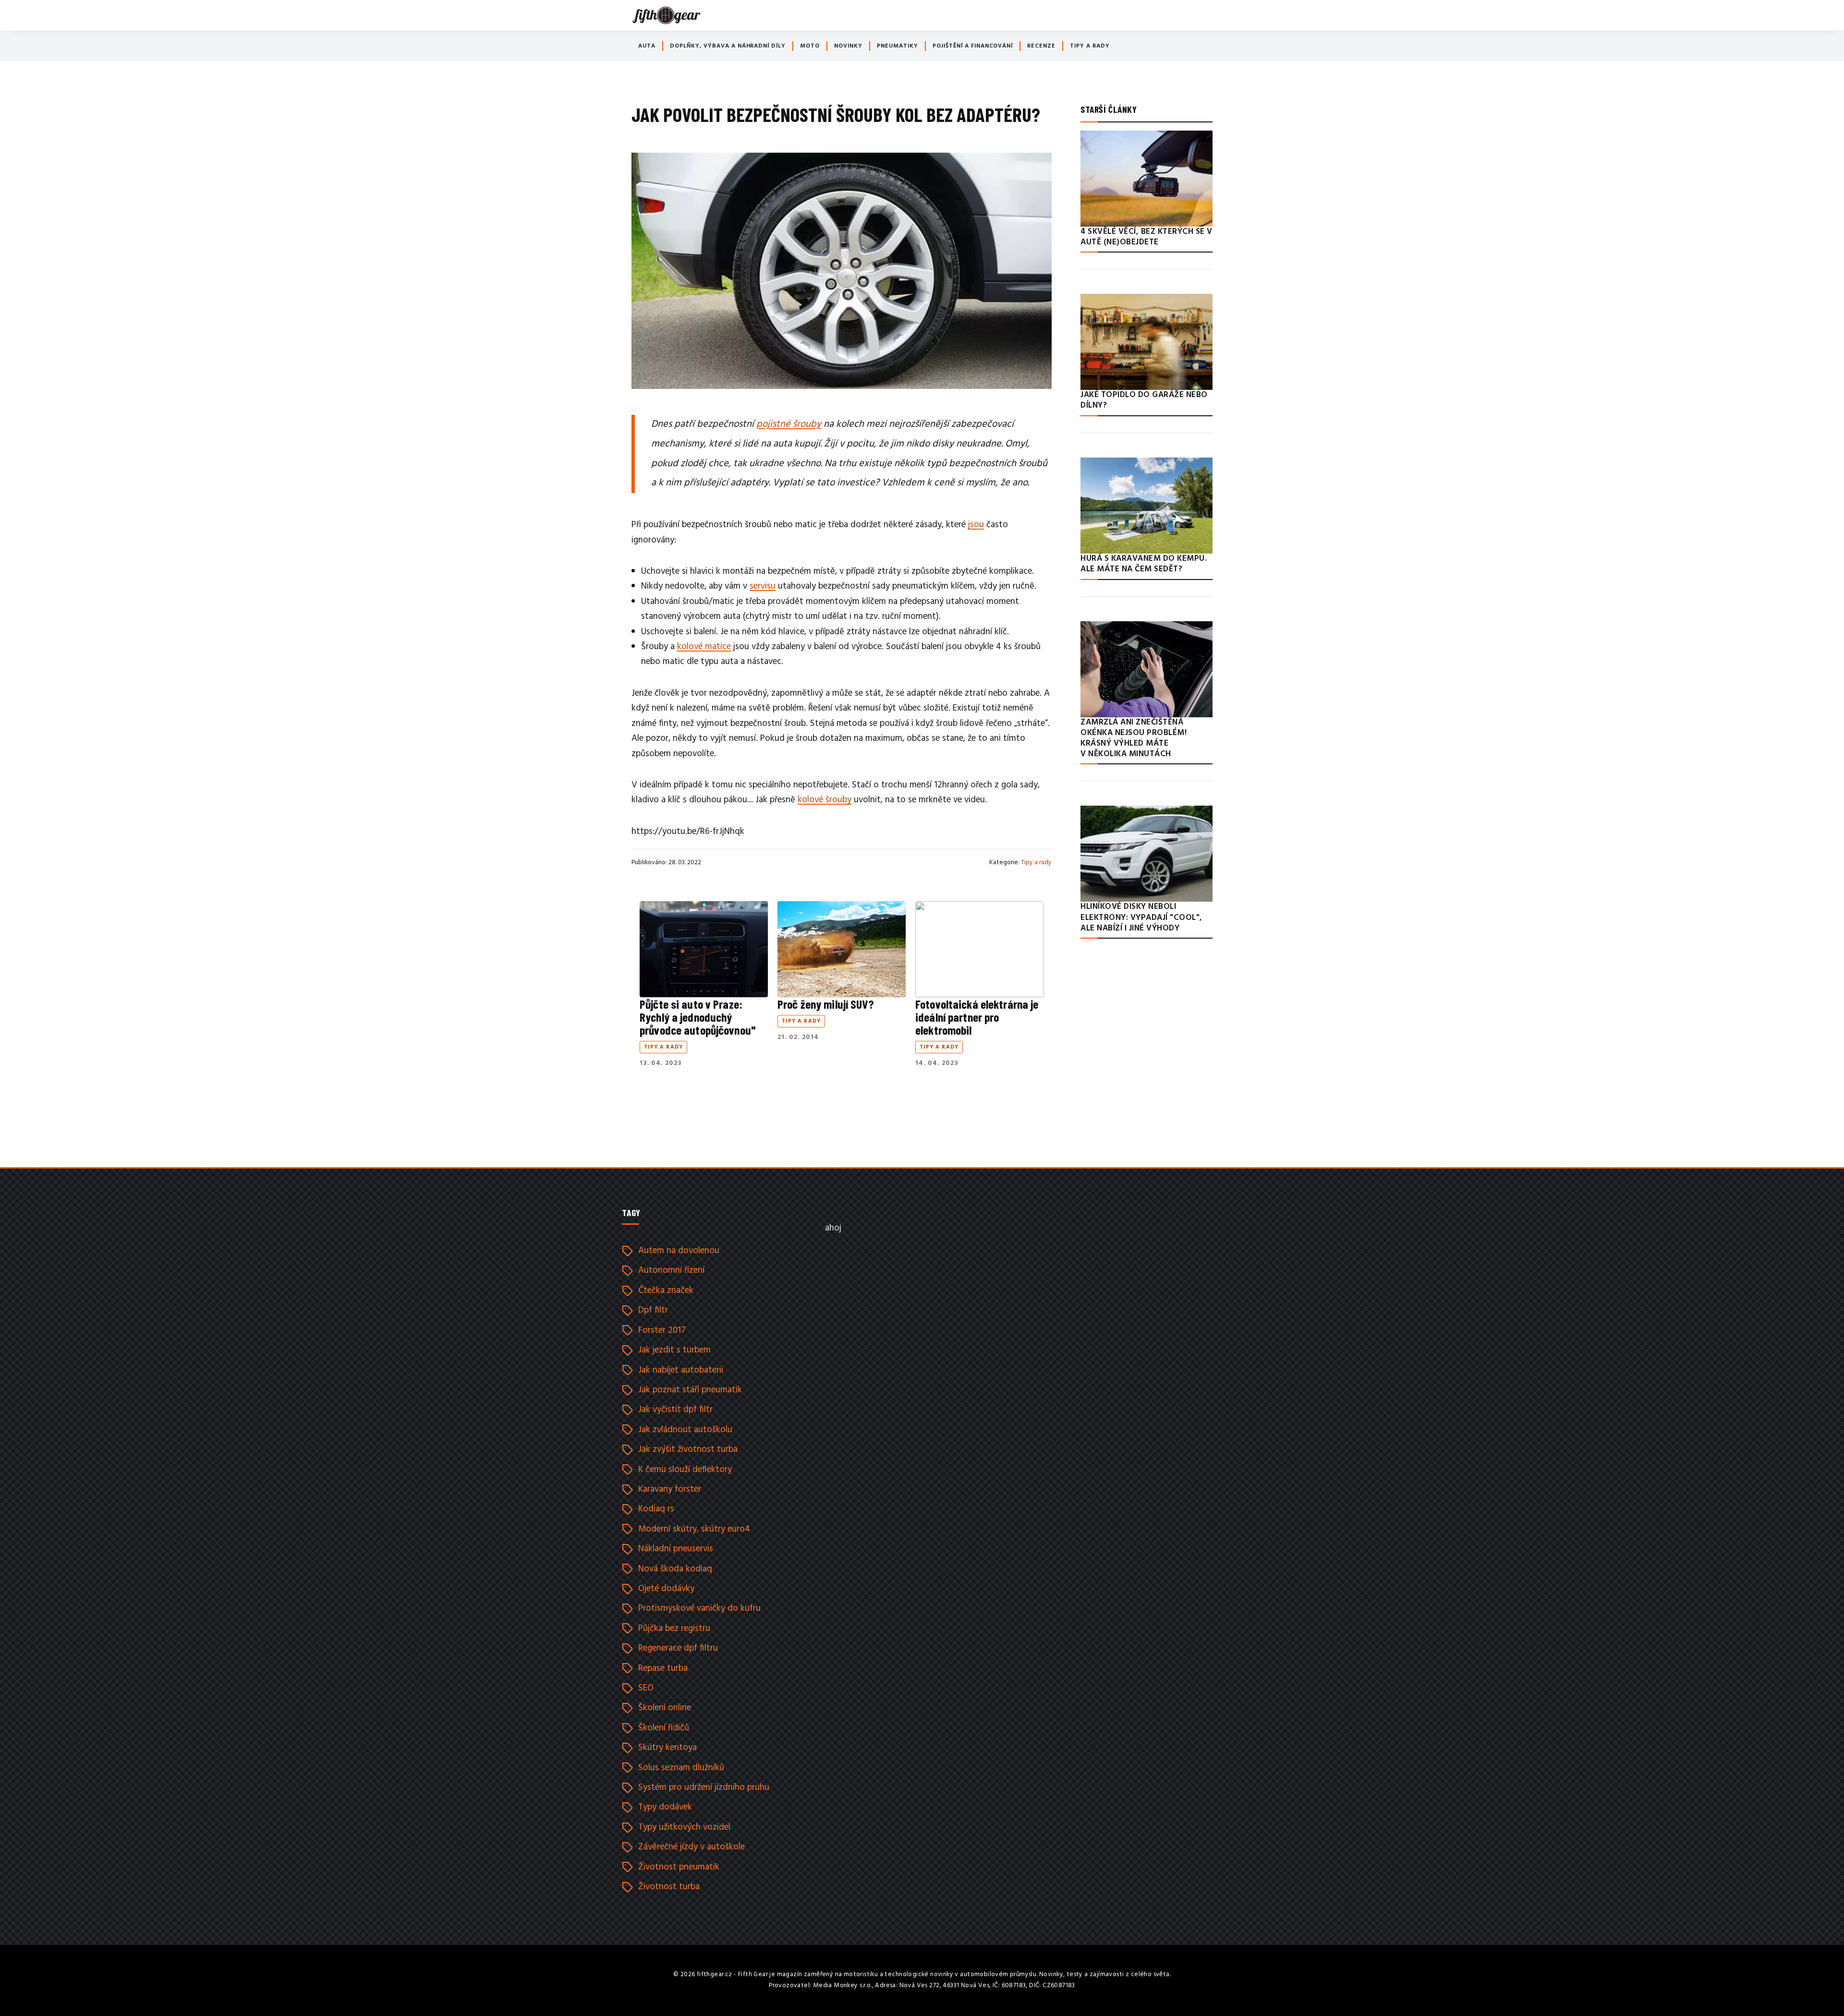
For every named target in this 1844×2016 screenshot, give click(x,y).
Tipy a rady (1090, 46)
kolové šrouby (825, 800)
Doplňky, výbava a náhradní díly (728, 46)
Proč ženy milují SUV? (826, 1004)
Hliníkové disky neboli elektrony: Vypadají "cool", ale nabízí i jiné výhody (1141, 917)
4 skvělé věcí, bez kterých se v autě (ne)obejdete (1146, 237)
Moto (810, 46)
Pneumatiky (898, 46)
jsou (976, 525)
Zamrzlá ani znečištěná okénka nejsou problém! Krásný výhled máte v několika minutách (1134, 738)
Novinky (848, 46)
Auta (647, 46)
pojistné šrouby (789, 424)
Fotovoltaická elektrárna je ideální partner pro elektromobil (977, 1017)
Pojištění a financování (973, 46)
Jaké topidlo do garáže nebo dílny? (1144, 400)
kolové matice (704, 647)
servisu (763, 586)
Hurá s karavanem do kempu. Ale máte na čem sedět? (1144, 564)
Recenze (1041, 46)
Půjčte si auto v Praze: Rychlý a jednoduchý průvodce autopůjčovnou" (698, 1017)
